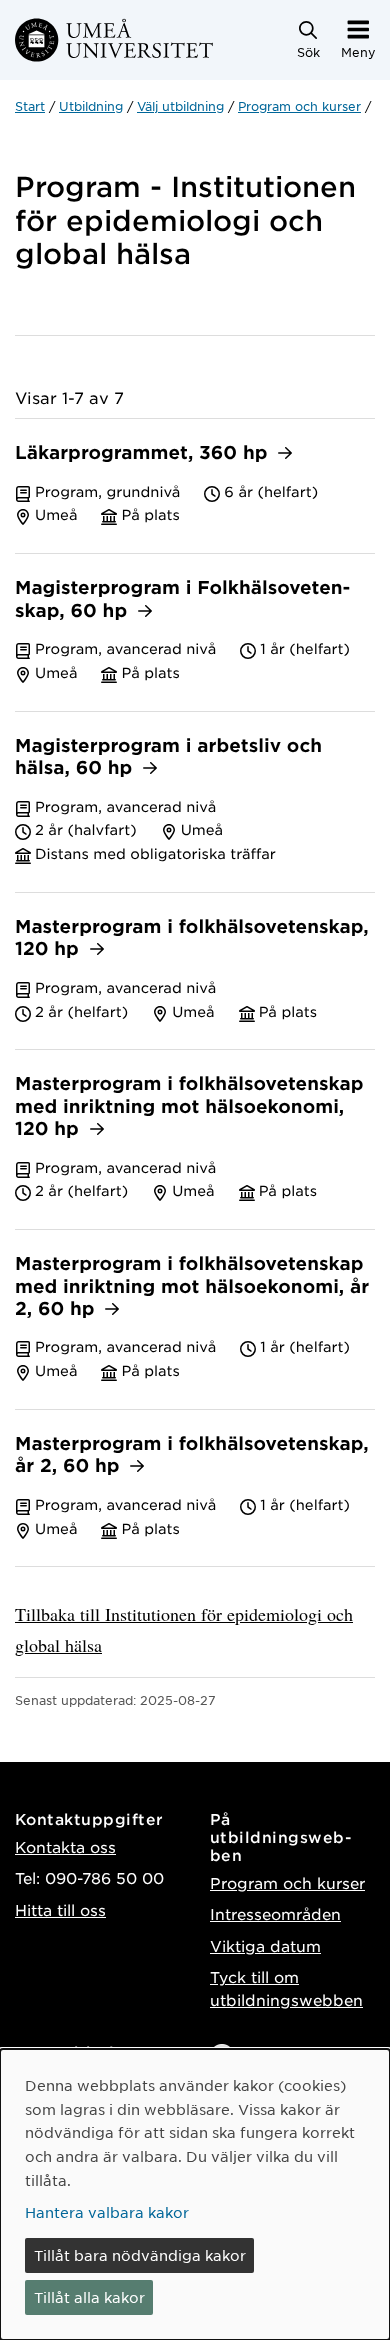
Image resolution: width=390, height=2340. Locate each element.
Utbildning (91, 106)
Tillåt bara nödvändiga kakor (140, 2255)
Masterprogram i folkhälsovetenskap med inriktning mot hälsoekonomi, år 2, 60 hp (192, 1287)
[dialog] (195, 2194)
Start (30, 106)
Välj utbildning (180, 106)
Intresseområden (275, 1913)
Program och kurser (299, 106)
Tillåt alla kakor (89, 2297)
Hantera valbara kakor (107, 2212)
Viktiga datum (265, 1945)
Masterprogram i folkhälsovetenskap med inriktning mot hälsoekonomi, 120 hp (189, 1107)
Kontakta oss (65, 1846)
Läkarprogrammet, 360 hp (144, 453)
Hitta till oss (60, 1909)
